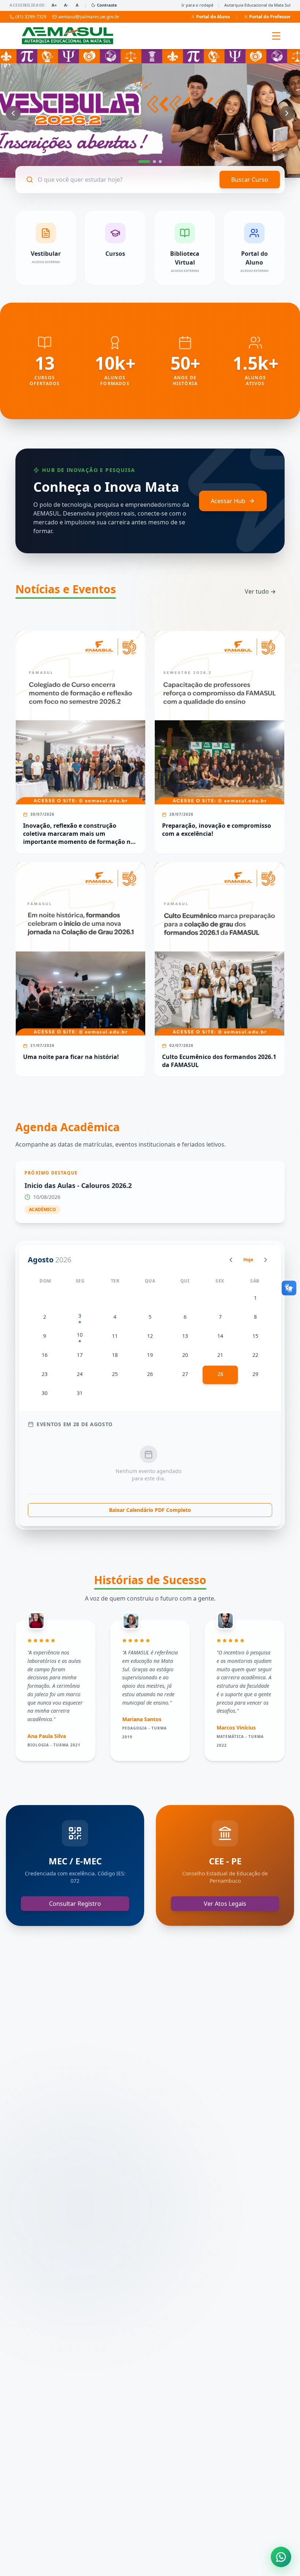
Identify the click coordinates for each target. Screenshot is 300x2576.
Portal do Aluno (213, 17)
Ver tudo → (260, 591)
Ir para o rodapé (197, 5)
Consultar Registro (75, 1904)
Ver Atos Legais (225, 1904)
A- (66, 5)
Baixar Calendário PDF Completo (150, 1510)
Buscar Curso (250, 180)
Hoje (248, 1260)
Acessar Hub (228, 501)
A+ (54, 5)
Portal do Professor (270, 17)
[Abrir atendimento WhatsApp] (281, 2557)
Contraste (107, 5)
